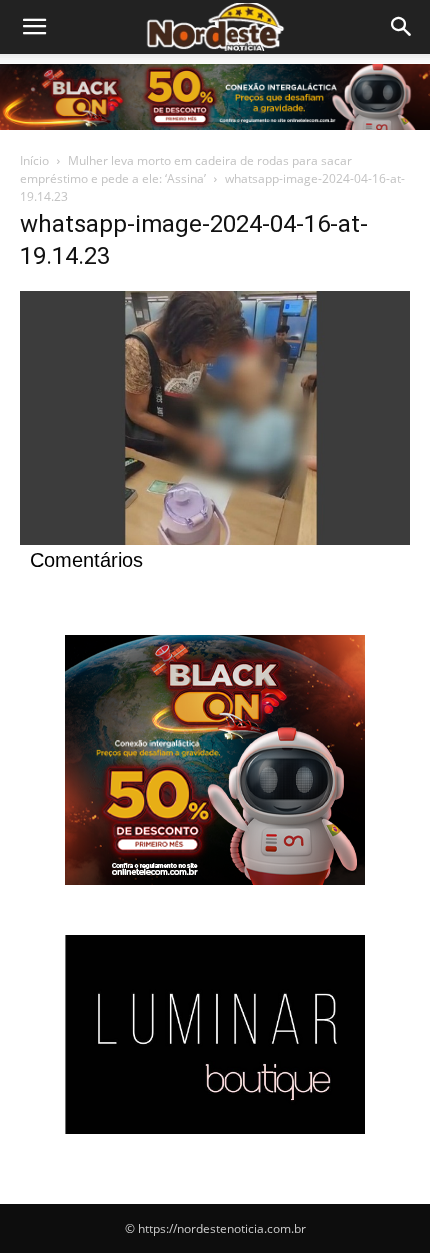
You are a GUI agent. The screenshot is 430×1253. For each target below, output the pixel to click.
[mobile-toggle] (34, 27)
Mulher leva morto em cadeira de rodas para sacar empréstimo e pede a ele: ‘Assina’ (186, 169)
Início (34, 160)
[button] (402, 27)
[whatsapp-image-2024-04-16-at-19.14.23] (215, 539)
